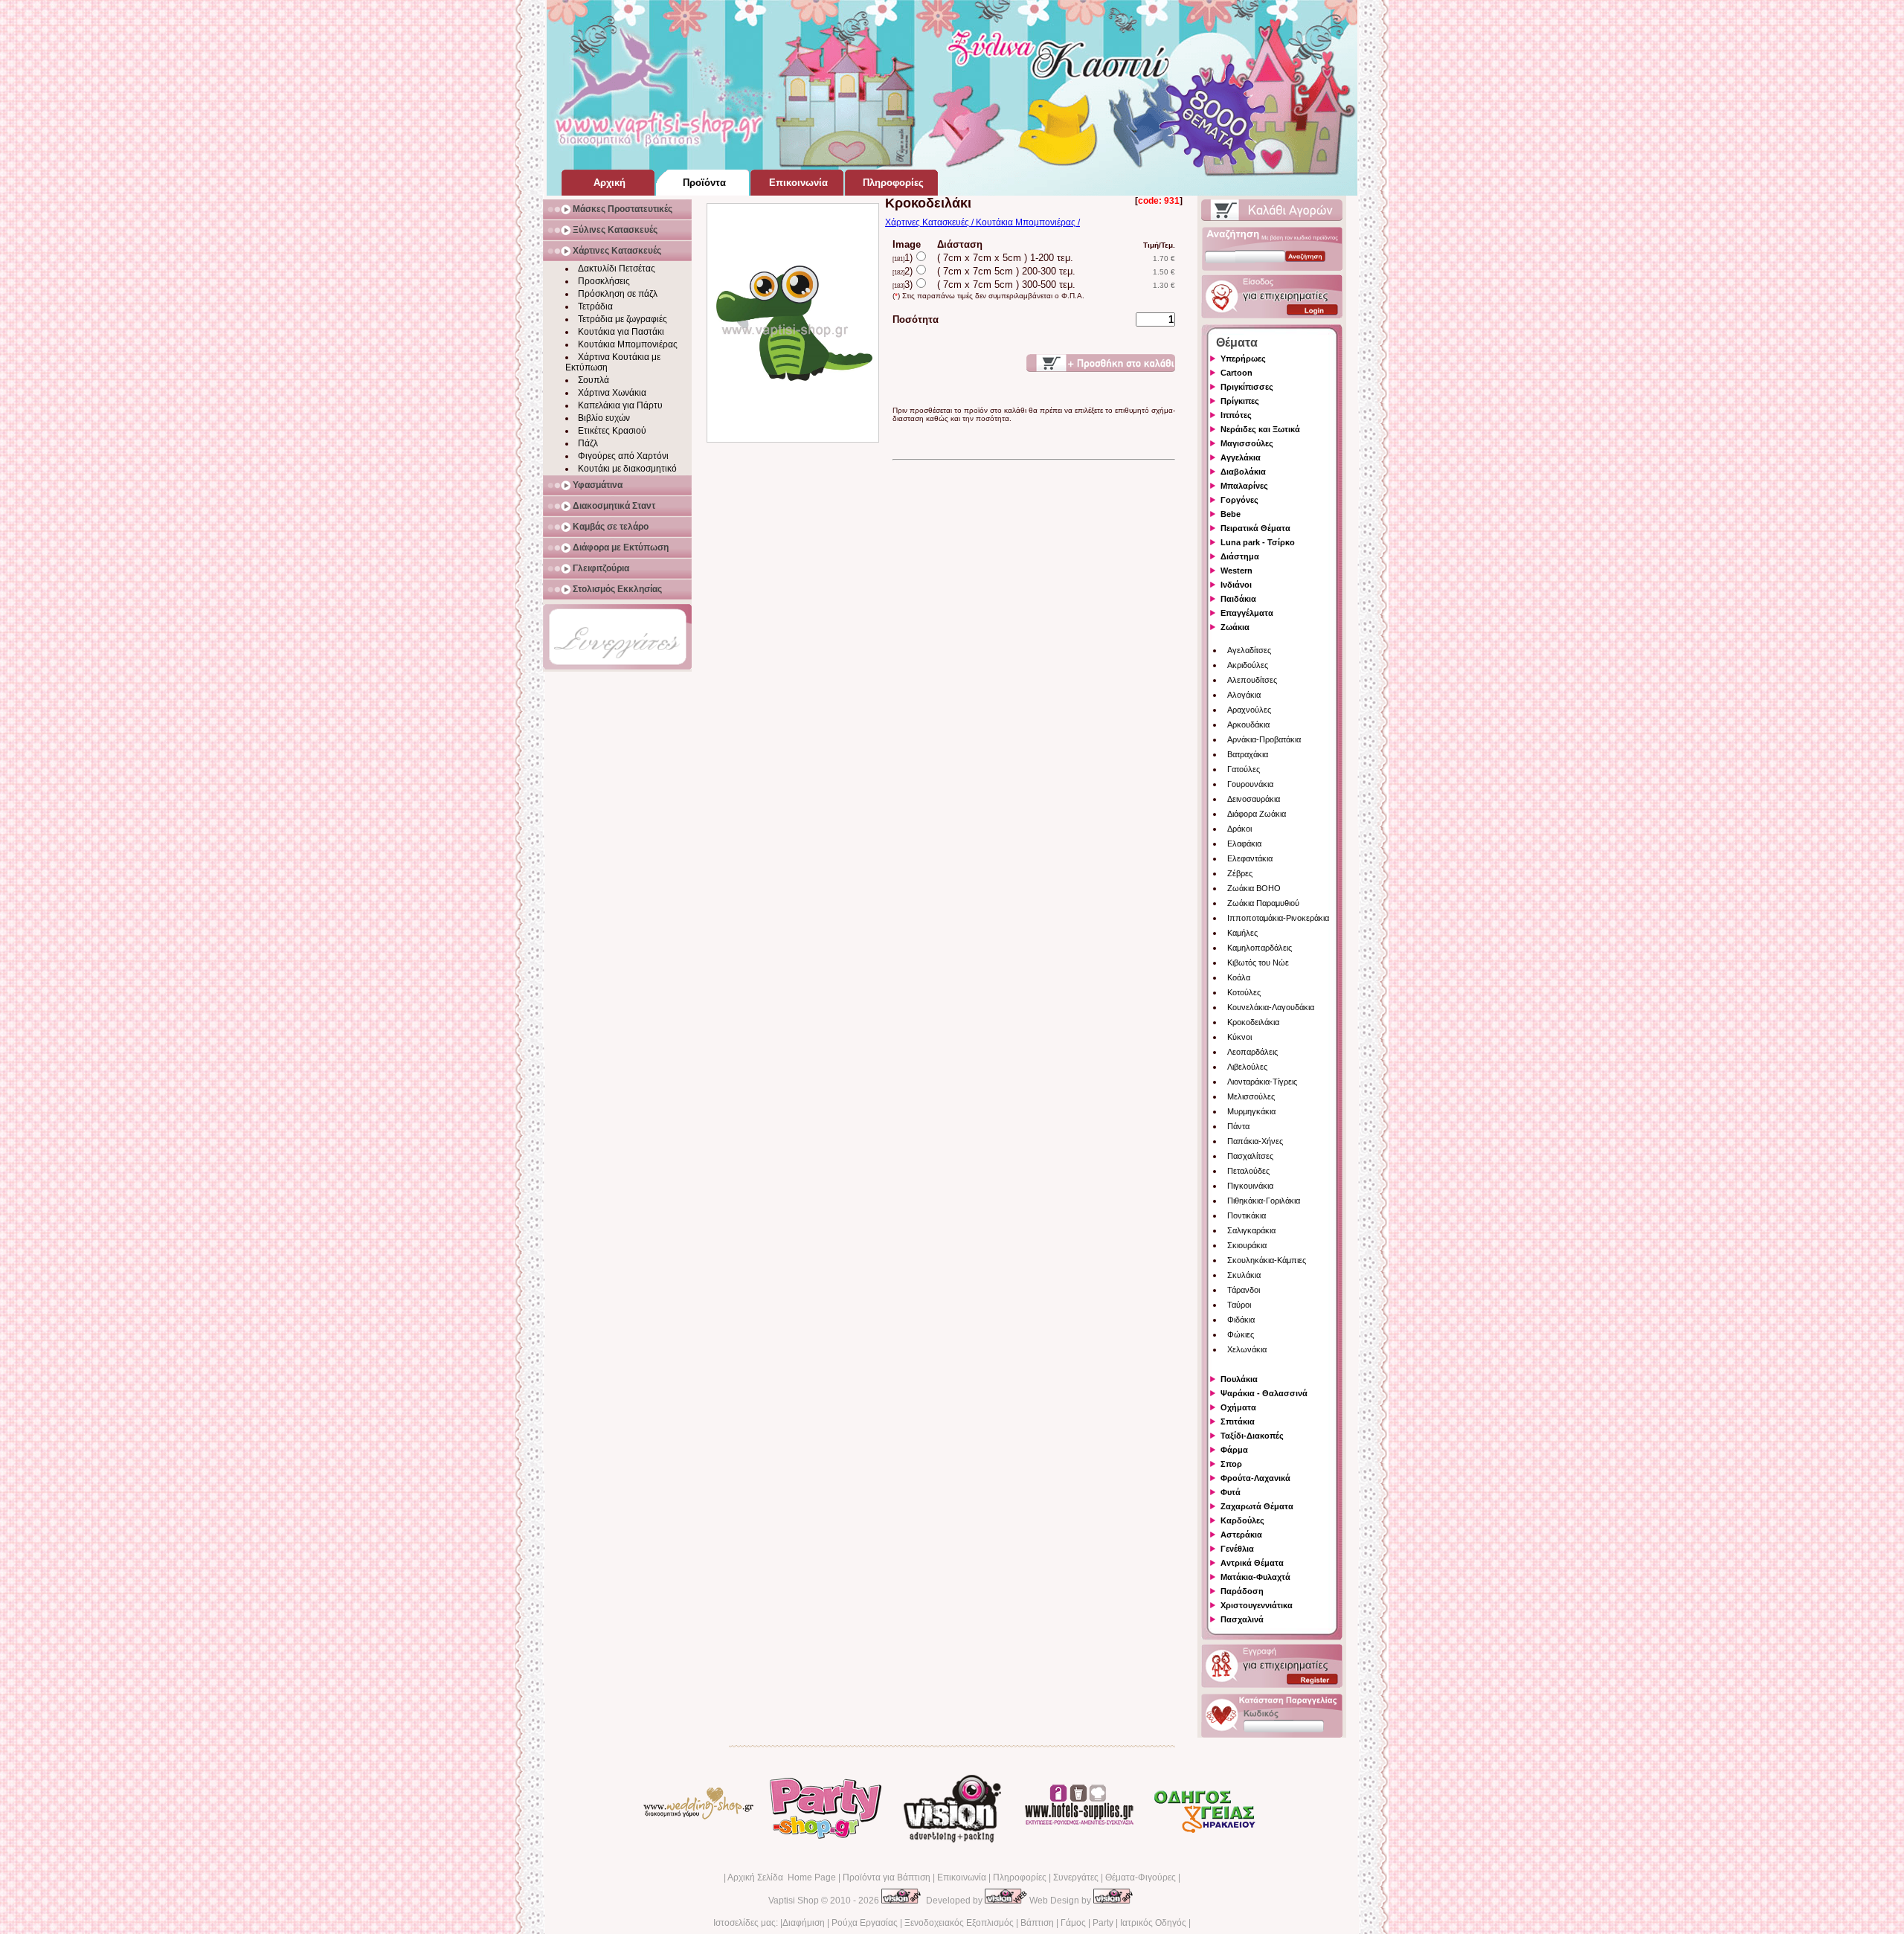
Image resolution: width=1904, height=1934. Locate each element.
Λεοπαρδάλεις (1252, 1052)
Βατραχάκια (1248, 754)
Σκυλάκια (1244, 1275)
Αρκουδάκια (1248, 725)
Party (1103, 1923)
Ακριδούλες (1248, 665)
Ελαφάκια (1244, 844)
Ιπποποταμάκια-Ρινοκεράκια (1278, 918)
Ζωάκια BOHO (1254, 888)
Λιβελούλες (1247, 1067)
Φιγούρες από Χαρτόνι (623, 456)
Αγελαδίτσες (1249, 650)
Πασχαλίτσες (1250, 1156)
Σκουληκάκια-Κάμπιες (1267, 1260)
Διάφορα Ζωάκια (1257, 814)
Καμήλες (1242, 933)
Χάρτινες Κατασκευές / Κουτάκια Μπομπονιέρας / (982, 222)
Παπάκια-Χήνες (1255, 1141)
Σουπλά (594, 380)
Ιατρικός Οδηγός (1153, 1923)
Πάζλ (588, 443)
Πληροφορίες (1020, 1877)
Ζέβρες (1240, 873)
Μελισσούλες (1251, 1096)
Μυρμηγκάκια (1251, 1111)
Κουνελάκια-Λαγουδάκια (1271, 1007)
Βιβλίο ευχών (604, 418)
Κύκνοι (1239, 1037)
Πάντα (1238, 1126)
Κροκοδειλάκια (1253, 1022)
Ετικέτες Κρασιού (612, 431)
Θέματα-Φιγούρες (1141, 1877)
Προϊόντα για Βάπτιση (887, 1877)
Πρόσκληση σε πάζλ (618, 294)
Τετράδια (595, 306)
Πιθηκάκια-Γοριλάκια (1264, 1201)
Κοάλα (1239, 977)
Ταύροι (1239, 1305)
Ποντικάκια (1247, 1215)
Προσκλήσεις (604, 281)
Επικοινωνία (962, 1877)
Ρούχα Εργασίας (865, 1923)
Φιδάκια (1241, 1320)
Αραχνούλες (1249, 710)
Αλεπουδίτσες (1252, 680)
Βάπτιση (1037, 1923)
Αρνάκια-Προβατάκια (1264, 739)
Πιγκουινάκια (1250, 1186)
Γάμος (1073, 1923)
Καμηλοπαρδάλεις (1260, 948)
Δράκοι (1239, 829)
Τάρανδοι (1244, 1290)
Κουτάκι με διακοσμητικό (627, 469)
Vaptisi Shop (794, 1901)
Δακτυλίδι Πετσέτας (617, 269)
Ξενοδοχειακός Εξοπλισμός (959, 1923)
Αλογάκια (1244, 695)
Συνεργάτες (1076, 1877)
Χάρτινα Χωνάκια (612, 393)
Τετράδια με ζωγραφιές (623, 319)
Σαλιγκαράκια (1251, 1230)
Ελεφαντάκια (1250, 858)
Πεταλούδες (1248, 1171)
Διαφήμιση (804, 1923)
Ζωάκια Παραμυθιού (1263, 903)
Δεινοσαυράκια (1254, 799)
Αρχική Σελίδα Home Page (782, 1877)
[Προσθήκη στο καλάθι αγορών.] (1101, 363)
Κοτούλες (1244, 992)
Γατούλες (1244, 769)
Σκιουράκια (1247, 1245)
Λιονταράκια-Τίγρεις (1262, 1082)
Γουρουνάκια (1250, 784)
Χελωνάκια (1247, 1349)
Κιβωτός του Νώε (1258, 963)
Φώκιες (1241, 1334)
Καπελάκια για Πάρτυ (620, 405)
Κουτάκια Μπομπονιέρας (628, 344)
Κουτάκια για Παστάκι (621, 332)
